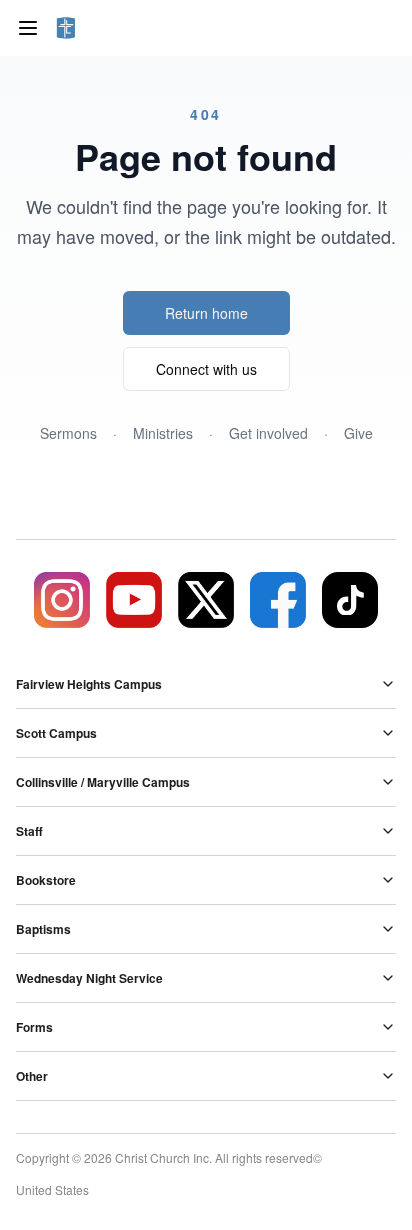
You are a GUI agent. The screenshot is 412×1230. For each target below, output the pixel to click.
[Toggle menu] (28, 28)
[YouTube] (134, 600)
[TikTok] (350, 600)
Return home (206, 313)
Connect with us (206, 369)
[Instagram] (62, 600)
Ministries (163, 433)
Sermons (68, 433)
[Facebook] (278, 600)
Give (358, 433)
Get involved (268, 433)
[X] (206, 600)
